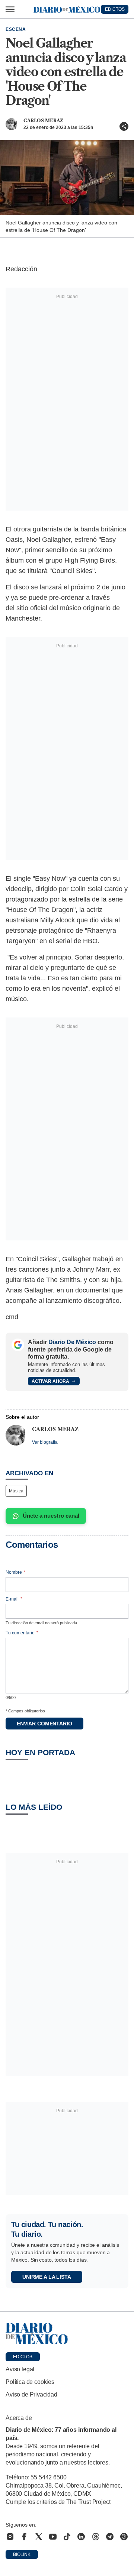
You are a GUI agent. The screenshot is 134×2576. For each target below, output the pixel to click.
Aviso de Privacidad (31, 2394)
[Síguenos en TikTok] (67, 2537)
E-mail (14, 1599)
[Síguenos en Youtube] (53, 2537)
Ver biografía (45, 1442)
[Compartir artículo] (124, 126)
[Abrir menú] (10, 9)
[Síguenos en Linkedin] (81, 2537)
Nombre (16, 1572)
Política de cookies (30, 2382)
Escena (16, 29)
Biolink (22, 2554)
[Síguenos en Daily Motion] (124, 2537)
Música (16, 1491)
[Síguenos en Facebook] (24, 2537)
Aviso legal (20, 2369)
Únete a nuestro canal (51, 1516)
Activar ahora (50, 1381)
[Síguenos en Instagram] (10, 2537)
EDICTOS (115, 9)
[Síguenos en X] (39, 2537)
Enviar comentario (44, 1724)
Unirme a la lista (47, 2277)
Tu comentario (22, 1633)
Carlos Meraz (43, 121)
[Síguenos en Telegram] (110, 2537)
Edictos (23, 2357)
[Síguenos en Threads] (96, 2537)
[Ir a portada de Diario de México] (67, 2334)
